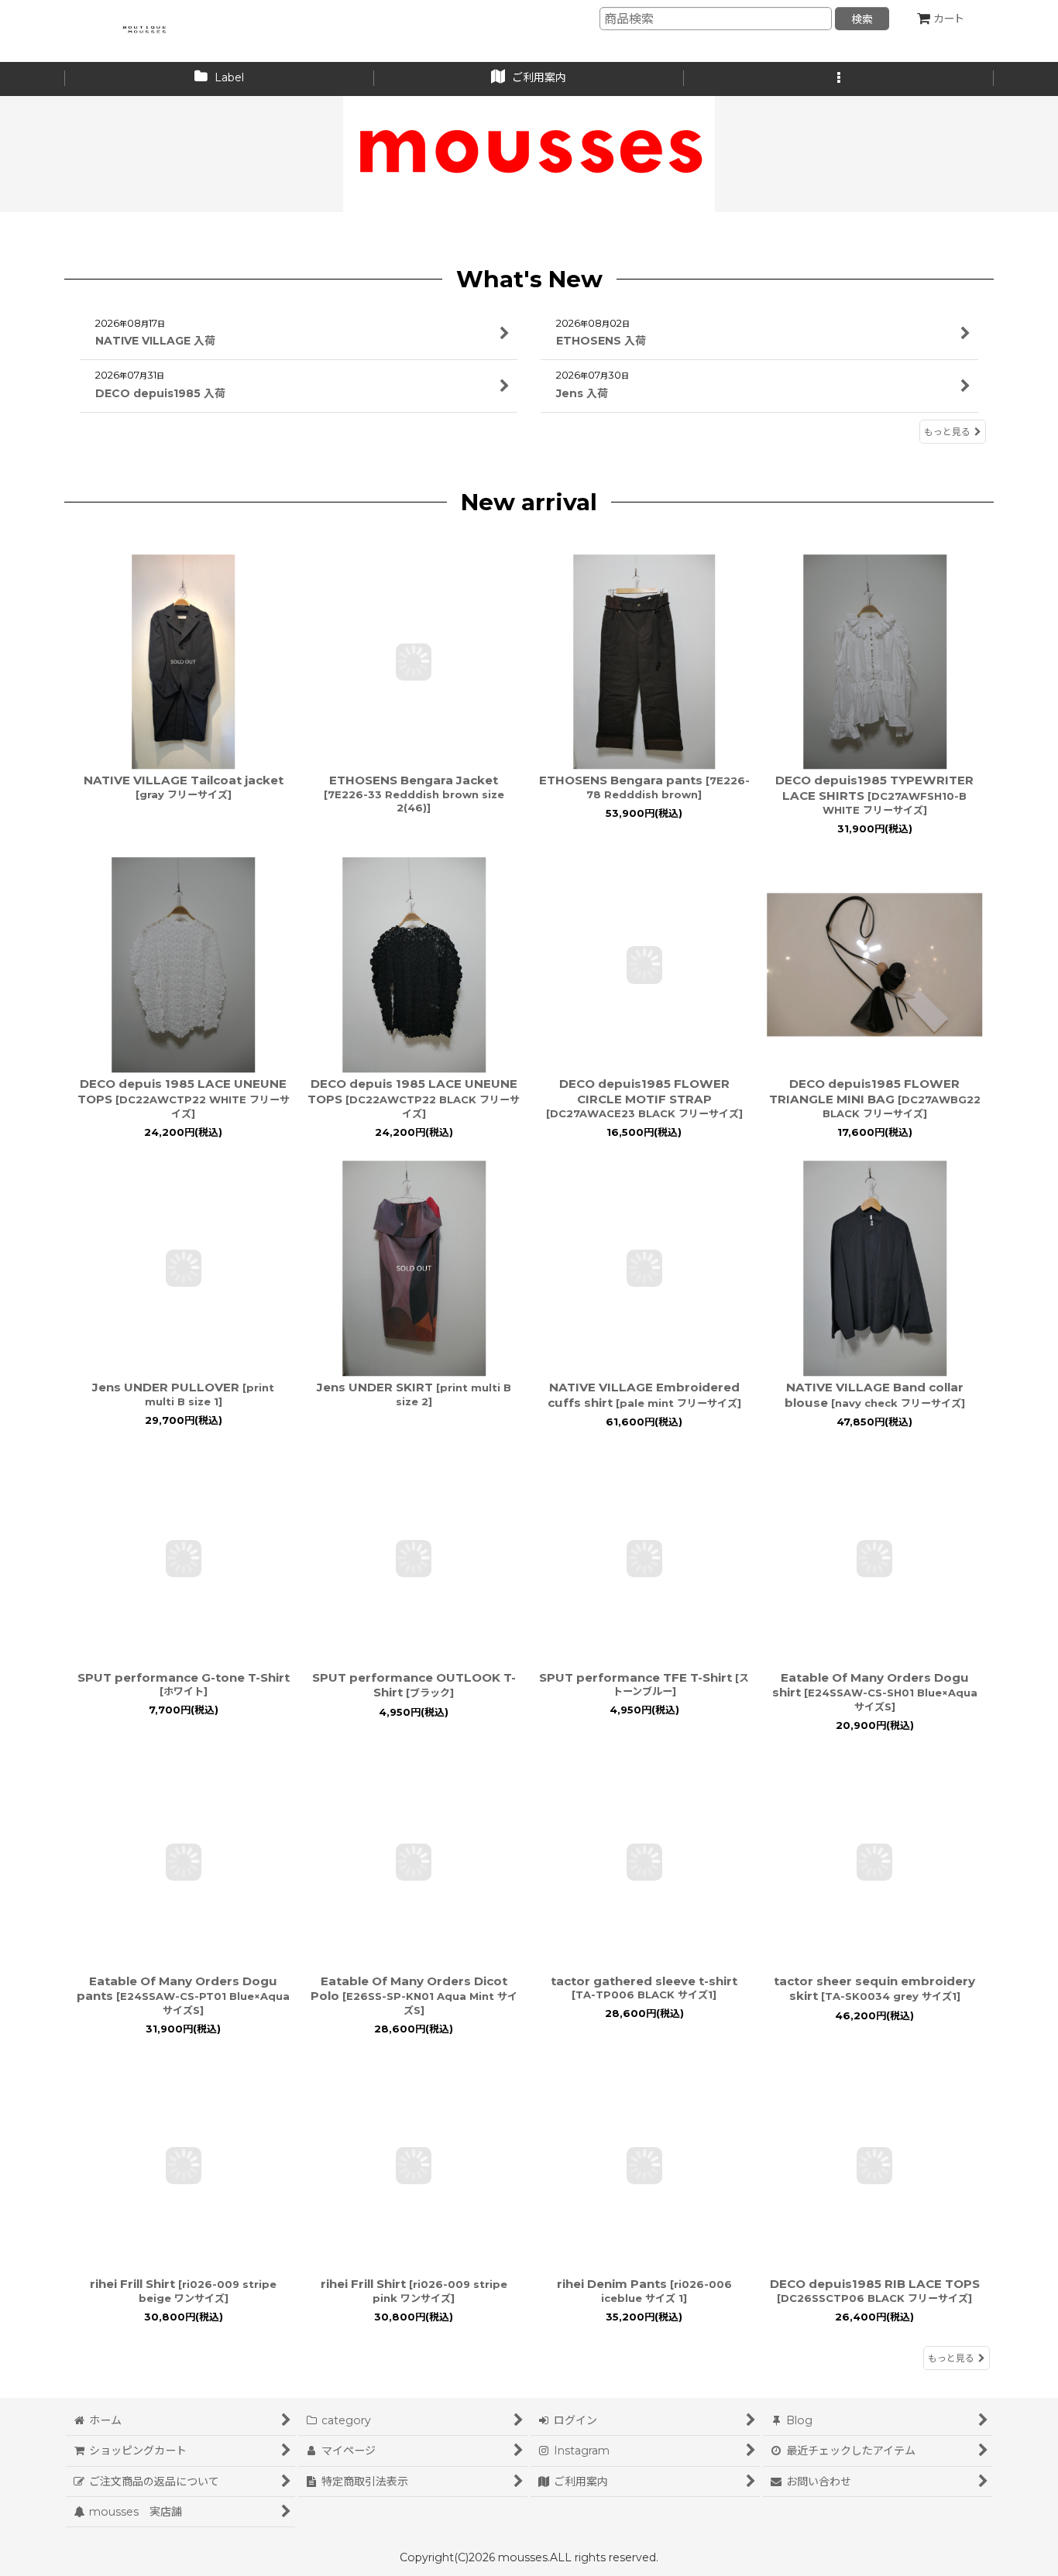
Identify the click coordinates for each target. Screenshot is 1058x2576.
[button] (839, 79)
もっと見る (947, 432)
